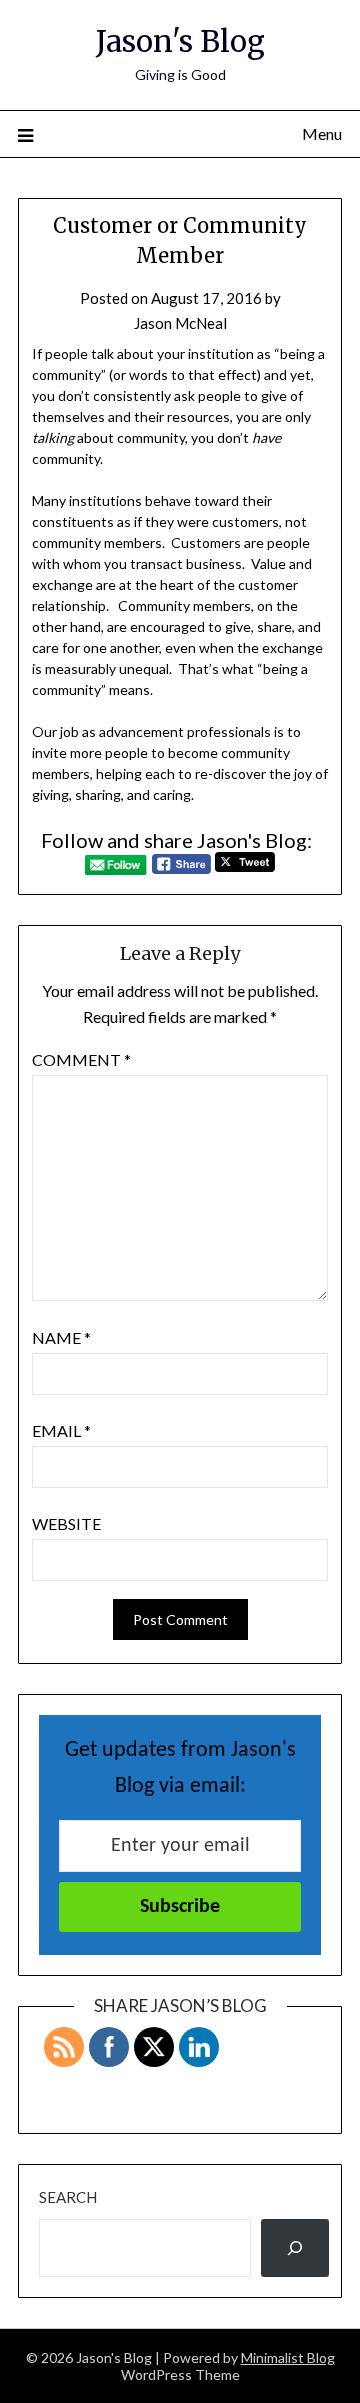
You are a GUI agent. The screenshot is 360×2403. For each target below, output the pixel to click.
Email (61, 1430)
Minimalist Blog (288, 2357)
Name (61, 1337)
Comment (81, 1059)
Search (68, 2197)
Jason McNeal (180, 323)
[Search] (295, 2248)
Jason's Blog (180, 41)
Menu (322, 133)
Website (66, 1523)
